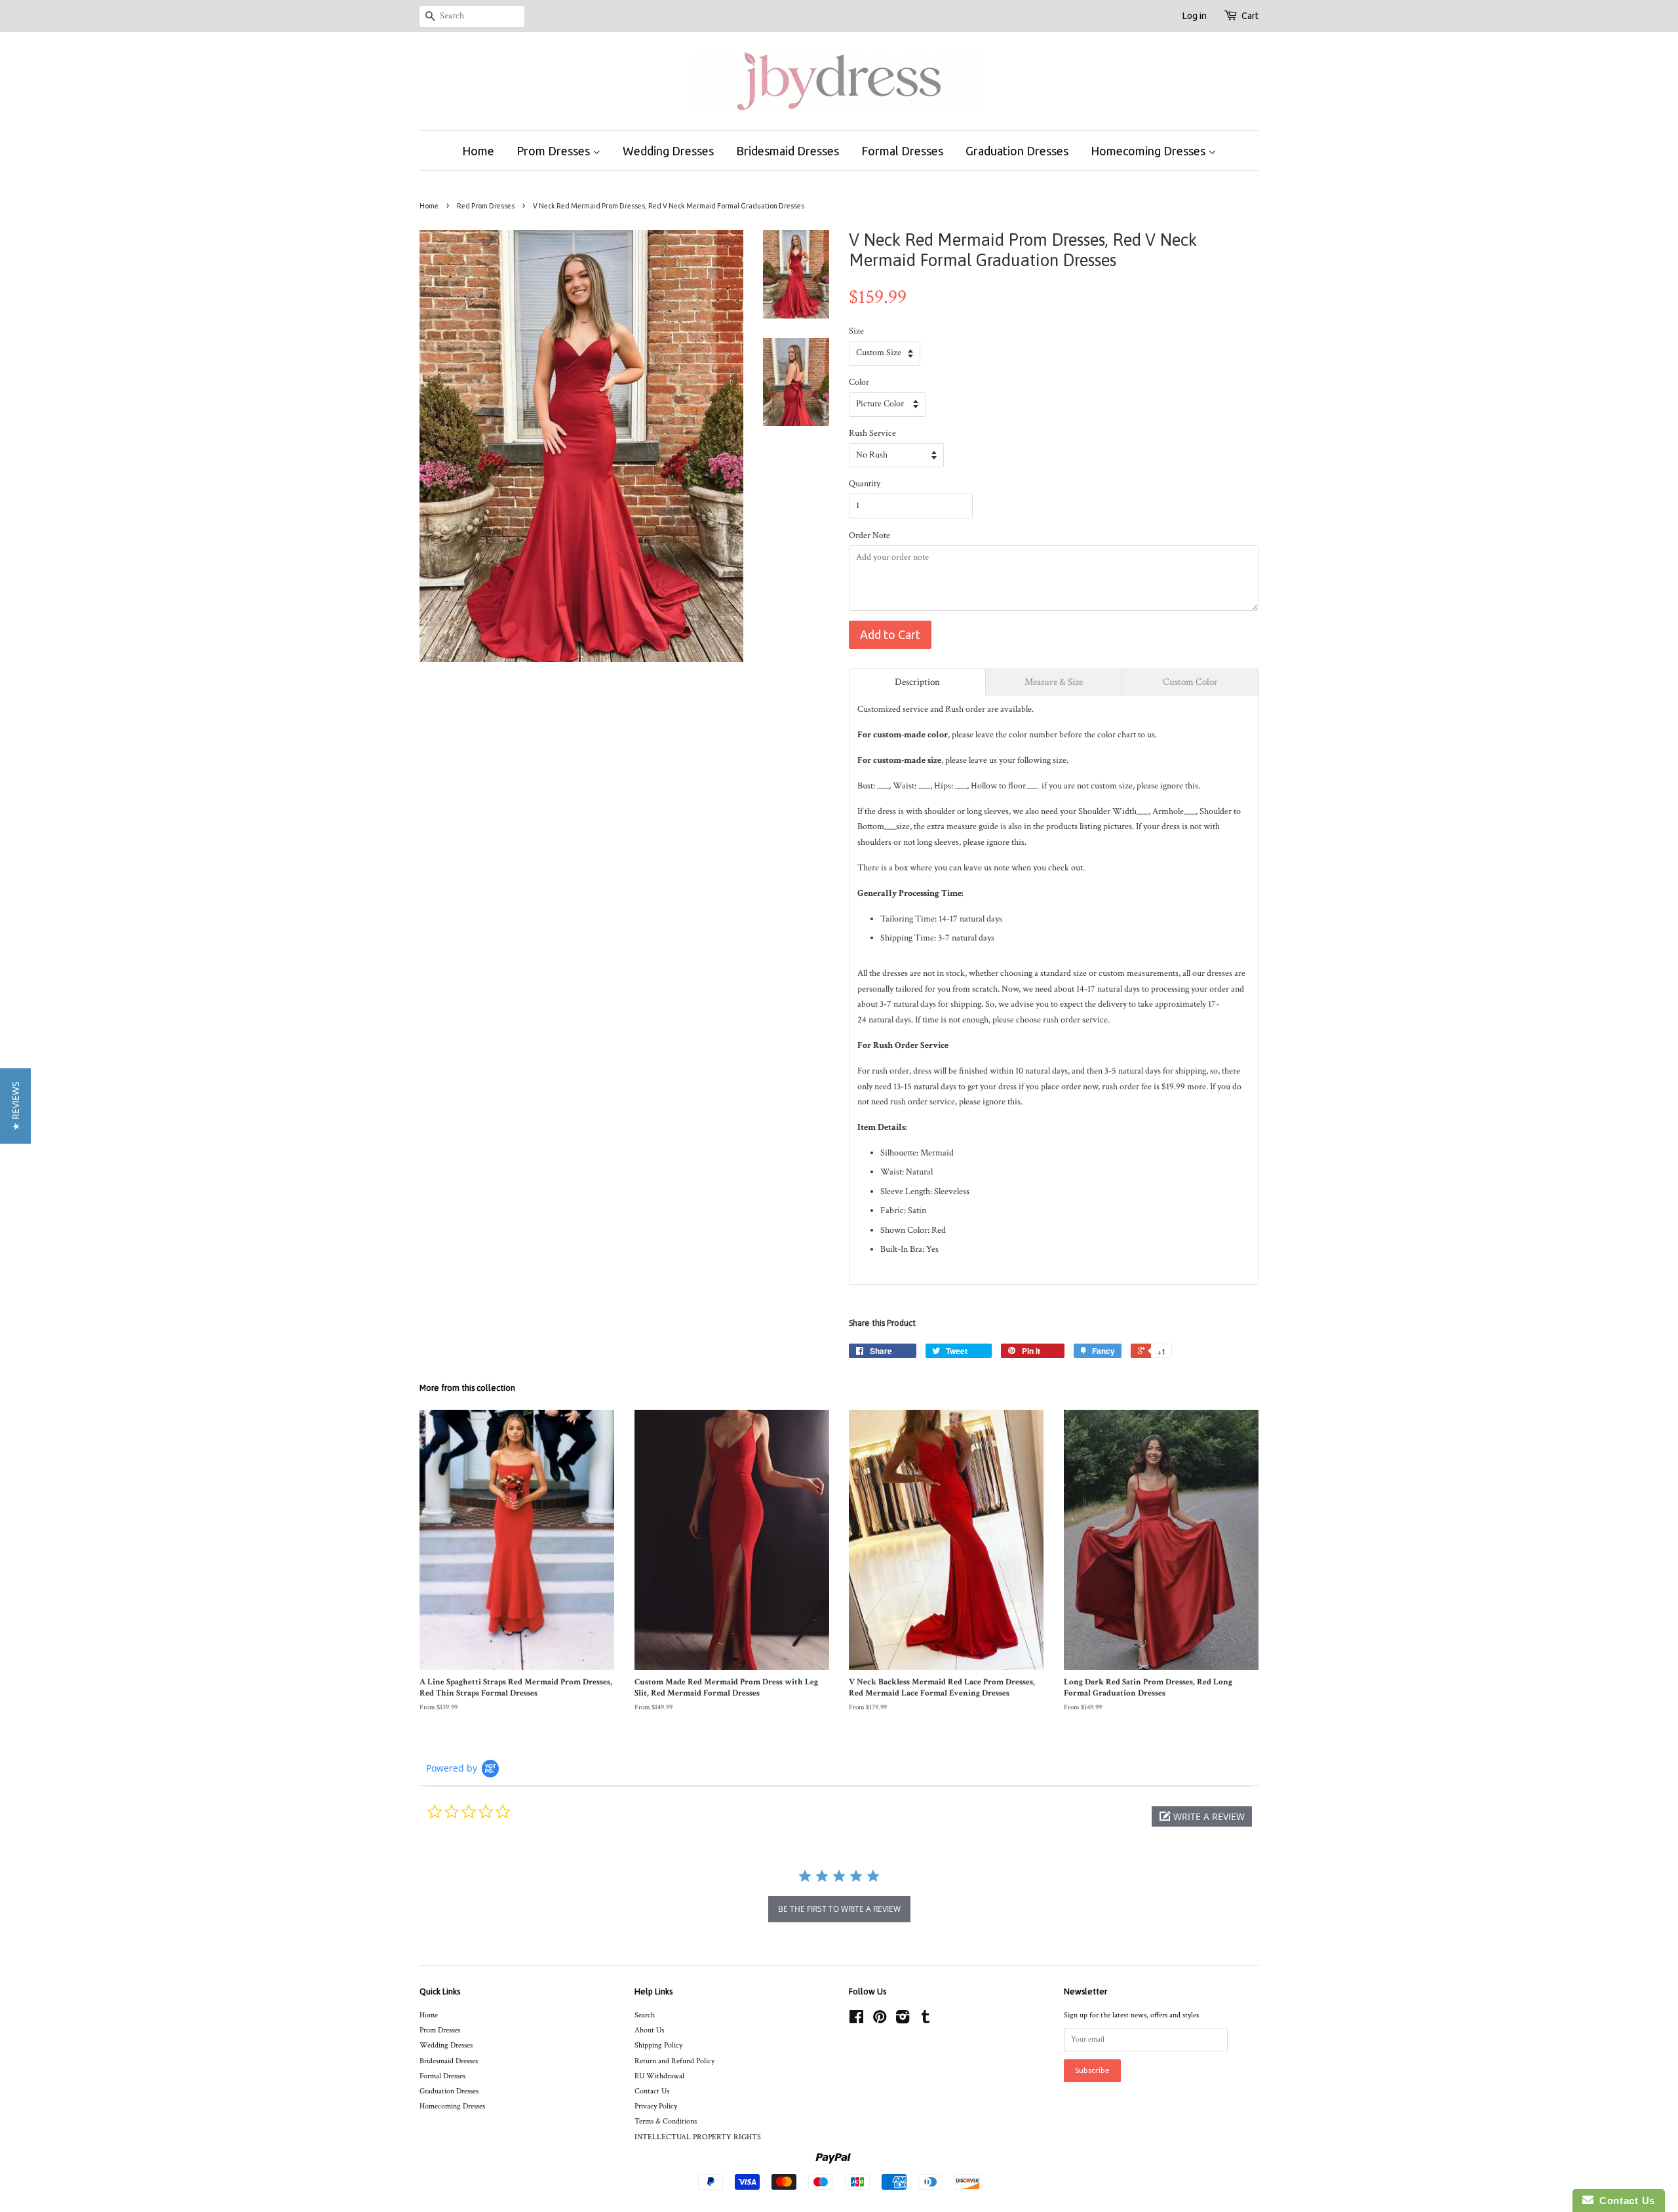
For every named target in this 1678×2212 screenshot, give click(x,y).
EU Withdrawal (659, 2076)
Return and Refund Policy (674, 2061)
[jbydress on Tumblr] (926, 2020)
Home (478, 151)
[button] (1202, 1816)
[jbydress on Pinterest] (880, 2020)
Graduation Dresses (1017, 151)
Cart (1250, 16)
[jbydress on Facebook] (856, 2020)
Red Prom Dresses (486, 206)
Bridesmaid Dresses (788, 151)
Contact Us (652, 2091)
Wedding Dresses (668, 151)
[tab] (917, 682)
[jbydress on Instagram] (903, 2020)
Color (859, 382)
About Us (649, 2030)
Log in (1195, 16)
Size (856, 331)
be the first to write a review (839, 1909)
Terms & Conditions (666, 2121)
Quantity (865, 484)
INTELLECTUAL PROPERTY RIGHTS (698, 2137)
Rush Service (872, 433)
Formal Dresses (902, 151)
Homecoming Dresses (1149, 151)
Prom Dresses (555, 151)
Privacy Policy (656, 2106)
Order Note (869, 535)
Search (645, 2015)
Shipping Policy (658, 2045)
